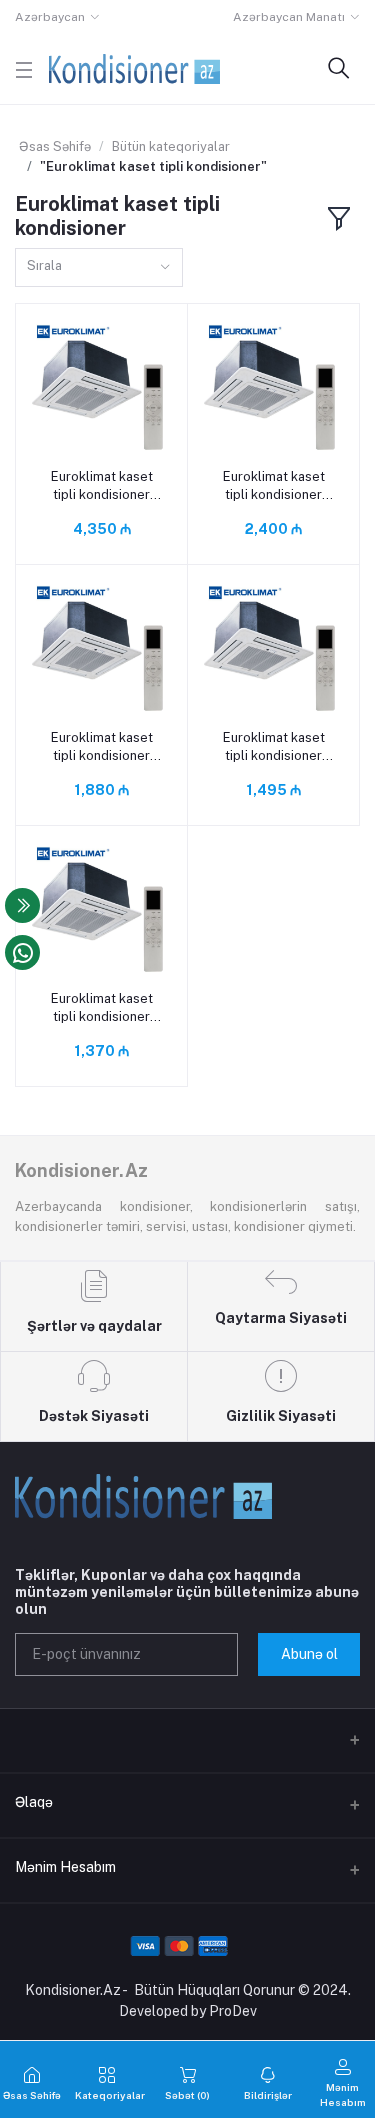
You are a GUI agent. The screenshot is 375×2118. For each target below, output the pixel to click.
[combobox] (99, 267)
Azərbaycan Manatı (289, 17)
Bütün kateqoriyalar (171, 146)
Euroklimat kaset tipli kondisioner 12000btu (102, 1008)
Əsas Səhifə (55, 146)
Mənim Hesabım (65, 1867)
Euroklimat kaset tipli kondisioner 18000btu (274, 747)
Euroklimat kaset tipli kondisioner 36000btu (274, 486)
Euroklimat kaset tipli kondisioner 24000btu (102, 747)
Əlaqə (34, 1802)
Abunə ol (309, 1654)
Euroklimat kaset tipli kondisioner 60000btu (102, 486)
